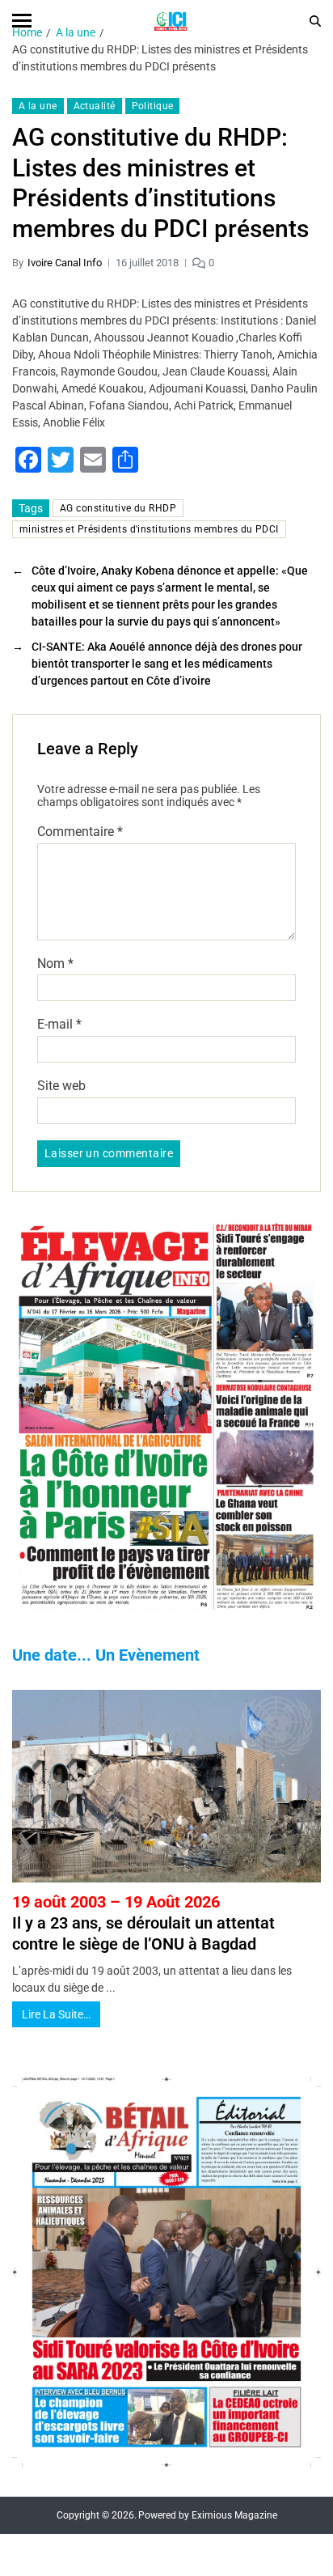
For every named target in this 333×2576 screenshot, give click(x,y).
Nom (55, 964)
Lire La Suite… (56, 2014)
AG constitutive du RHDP (118, 508)
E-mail (59, 1025)
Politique (153, 106)
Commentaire (80, 832)
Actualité (95, 106)
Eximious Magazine (234, 2515)
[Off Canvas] (22, 21)
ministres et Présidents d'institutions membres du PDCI (149, 529)
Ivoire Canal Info (65, 263)
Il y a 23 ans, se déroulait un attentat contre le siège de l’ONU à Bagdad (143, 1923)
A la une (38, 106)
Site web (61, 1086)
